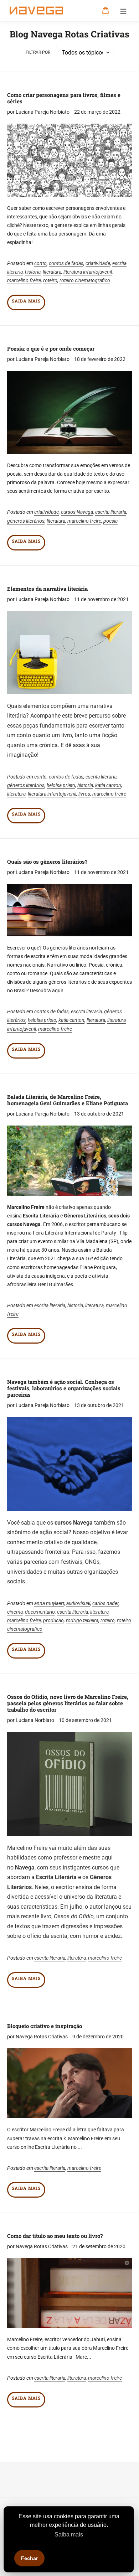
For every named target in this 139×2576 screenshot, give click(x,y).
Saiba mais (26, 301)
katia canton (108, 785)
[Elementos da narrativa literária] (69, 652)
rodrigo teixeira (82, 1620)
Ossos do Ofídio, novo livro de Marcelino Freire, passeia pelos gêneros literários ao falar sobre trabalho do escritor (68, 1703)
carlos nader (105, 1603)
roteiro (50, 280)
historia (33, 272)
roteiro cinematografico (85, 280)
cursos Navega (77, 512)
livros (84, 794)
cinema (15, 1612)
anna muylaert (49, 1603)
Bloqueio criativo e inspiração (45, 2026)
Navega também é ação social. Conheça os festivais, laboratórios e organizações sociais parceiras (64, 1388)
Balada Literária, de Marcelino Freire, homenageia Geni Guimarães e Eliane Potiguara (68, 1100)
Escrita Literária (56, 1877)
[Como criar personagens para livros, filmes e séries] (69, 160)
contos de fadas (66, 263)
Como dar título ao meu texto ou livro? (55, 2236)
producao (53, 1620)
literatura (52, 272)
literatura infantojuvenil (88, 272)
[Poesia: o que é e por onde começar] (69, 412)
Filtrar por (38, 52)
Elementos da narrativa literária (47, 589)
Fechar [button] (29, 2558)
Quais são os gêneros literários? (47, 862)
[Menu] (124, 11)
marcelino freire (24, 280)
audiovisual (78, 1603)
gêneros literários (26, 521)
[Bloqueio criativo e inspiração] (69, 2083)
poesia (110, 521)
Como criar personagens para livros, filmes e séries (64, 98)
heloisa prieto (61, 785)
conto (40, 263)
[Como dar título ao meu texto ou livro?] (69, 2293)
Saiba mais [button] (69, 2534)
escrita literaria (111, 512)
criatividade (98, 263)
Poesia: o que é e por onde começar (51, 348)
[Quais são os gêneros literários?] (69, 910)
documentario (40, 1612)
